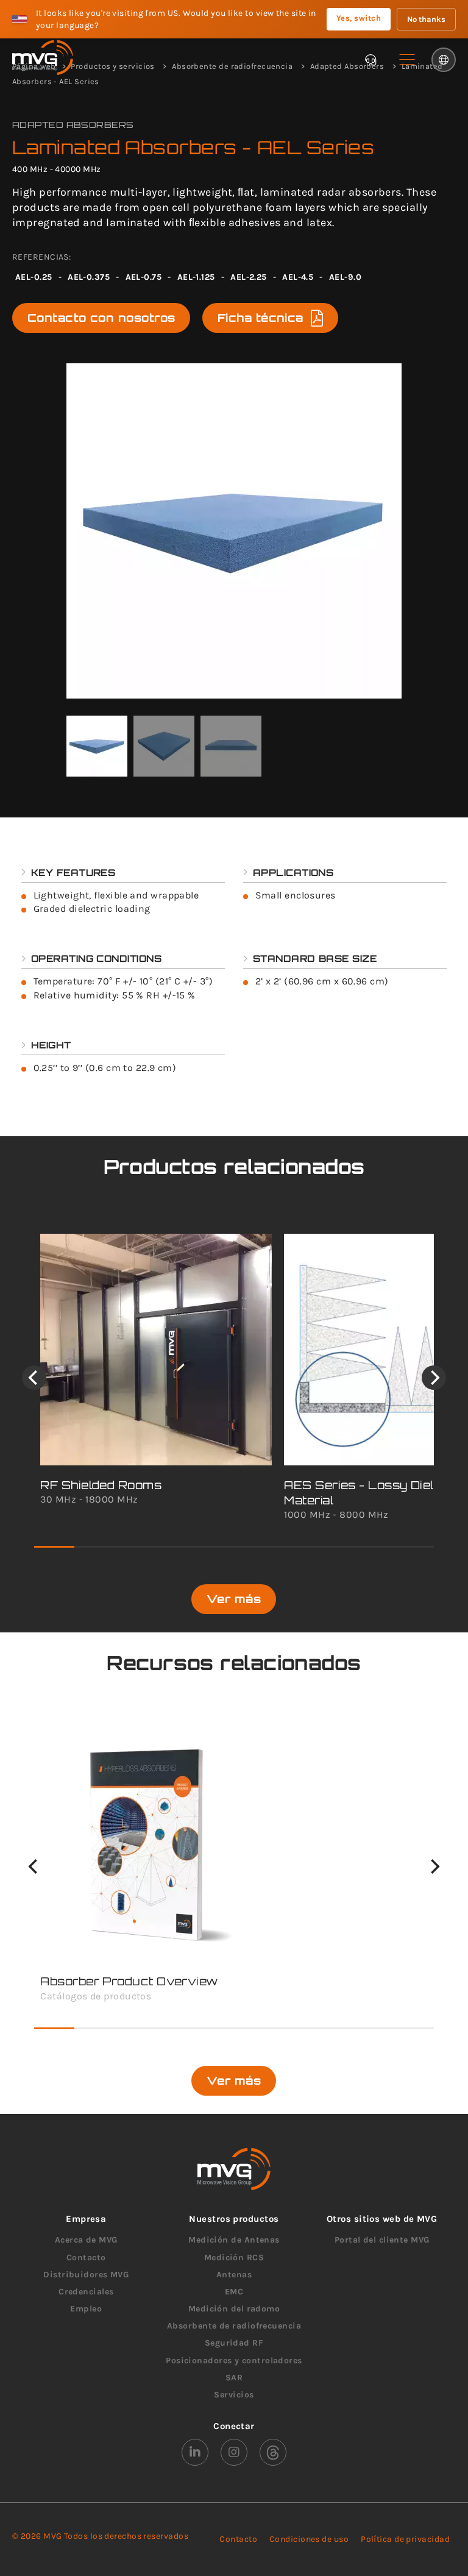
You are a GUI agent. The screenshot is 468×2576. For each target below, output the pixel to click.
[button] (407, 60)
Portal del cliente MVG (382, 2240)
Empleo (86, 2309)
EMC (234, 2292)
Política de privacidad (405, 2539)
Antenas (234, 2275)
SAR (234, 2378)
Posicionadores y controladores (234, 2361)
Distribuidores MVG (86, 2275)
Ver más (234, 1599)
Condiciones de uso (309, 2539)
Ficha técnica (261, 318)
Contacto (86, 2258)
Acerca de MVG (86, 2240)
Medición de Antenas (234, 2240)
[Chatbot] (370, 60)
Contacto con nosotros (101, 318)
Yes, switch (359, 18)
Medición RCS (234, 2258)
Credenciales (86, 2292)
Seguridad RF (234, 2343)
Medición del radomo (234, 2309)
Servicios (234, 2395)
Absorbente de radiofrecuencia (234, 2326)
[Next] (434, 1378)
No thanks (426, 19)
